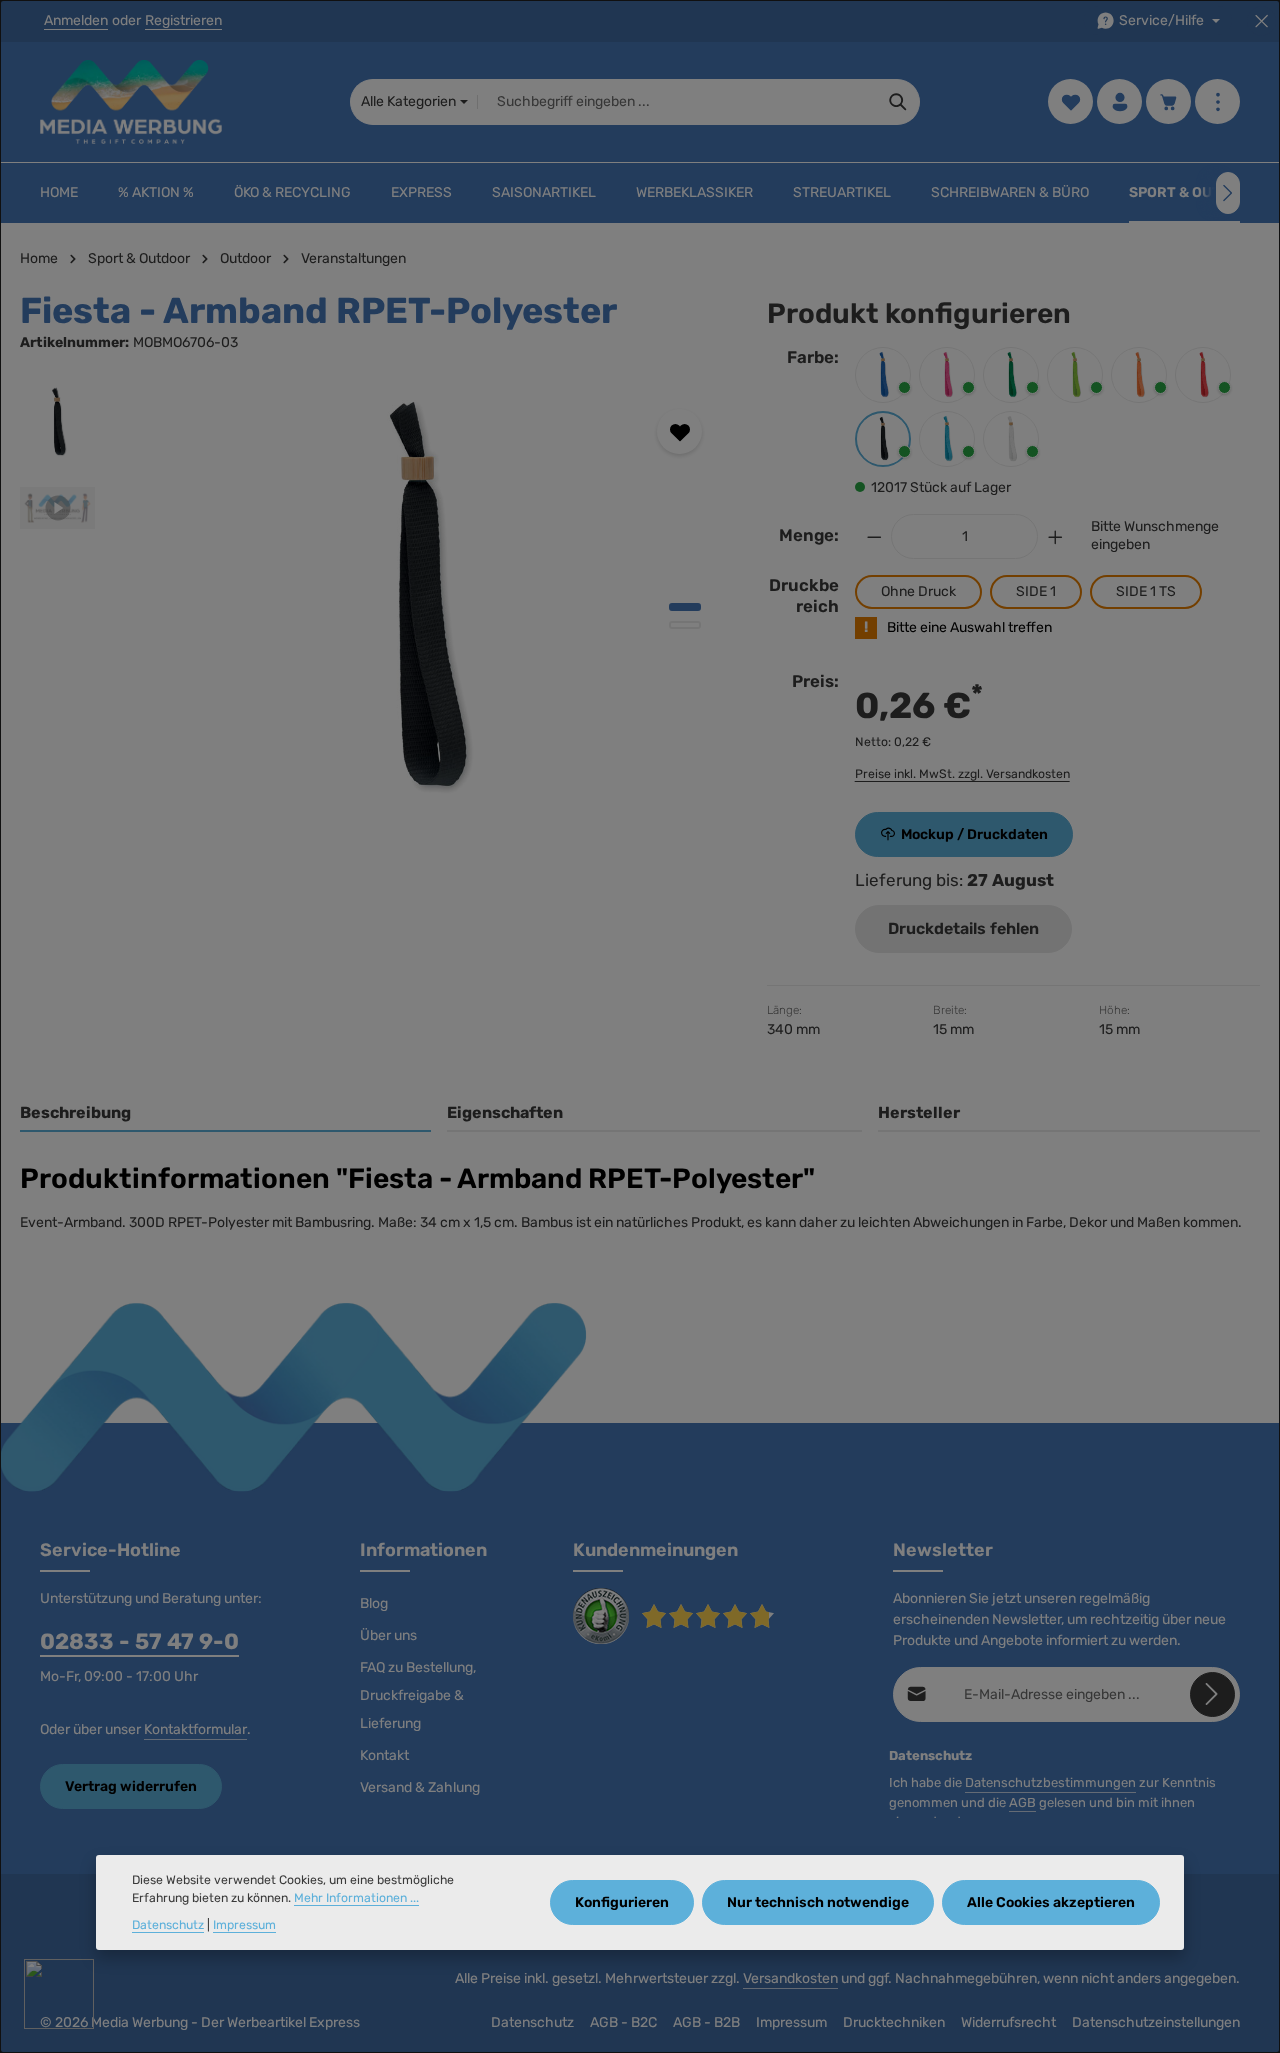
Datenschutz (532, 2022)
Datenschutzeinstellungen (1156, 2022)
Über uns (388, 1635)
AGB (1022, 1802)
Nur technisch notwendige (818, 1902)
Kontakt (384, 1755)
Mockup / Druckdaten (974, 834)
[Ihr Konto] (1119, 102)
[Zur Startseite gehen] (131, 102)
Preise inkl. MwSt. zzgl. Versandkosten (962, 774)
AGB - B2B (706, 2022)
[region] (373, 600)
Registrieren (183, 21)
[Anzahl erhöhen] (1056, 536)
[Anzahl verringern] (874, 536)
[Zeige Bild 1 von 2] (685, 607)
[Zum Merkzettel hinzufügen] (679, 431)
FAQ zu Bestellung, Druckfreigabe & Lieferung (418, 1695)
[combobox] (677, 102)
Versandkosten (790, 1978)
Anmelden (76, 21)
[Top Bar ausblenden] (1261, 21)
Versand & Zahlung (420, 1787)
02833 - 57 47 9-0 (139, 1641)
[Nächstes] (1228, 193)
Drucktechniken (894, 2022)
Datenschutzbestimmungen (1050, 1782)
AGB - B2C (623, 2022)
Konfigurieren (622, 1902)
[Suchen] (898, 102)
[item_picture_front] (420, 600)
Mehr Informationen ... (356, 1899)
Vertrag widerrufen (131, 1786)
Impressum (791, 2022)
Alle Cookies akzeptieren (1051, 1902)
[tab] (225, 1114)
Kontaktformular (195, 1729)
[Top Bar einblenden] (1217, 102)
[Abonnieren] (1212, 1694)
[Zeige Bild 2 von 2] (685, 625)
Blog (374, 1603)
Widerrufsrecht (1008, 2022)
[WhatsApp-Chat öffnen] (59, 1994)
